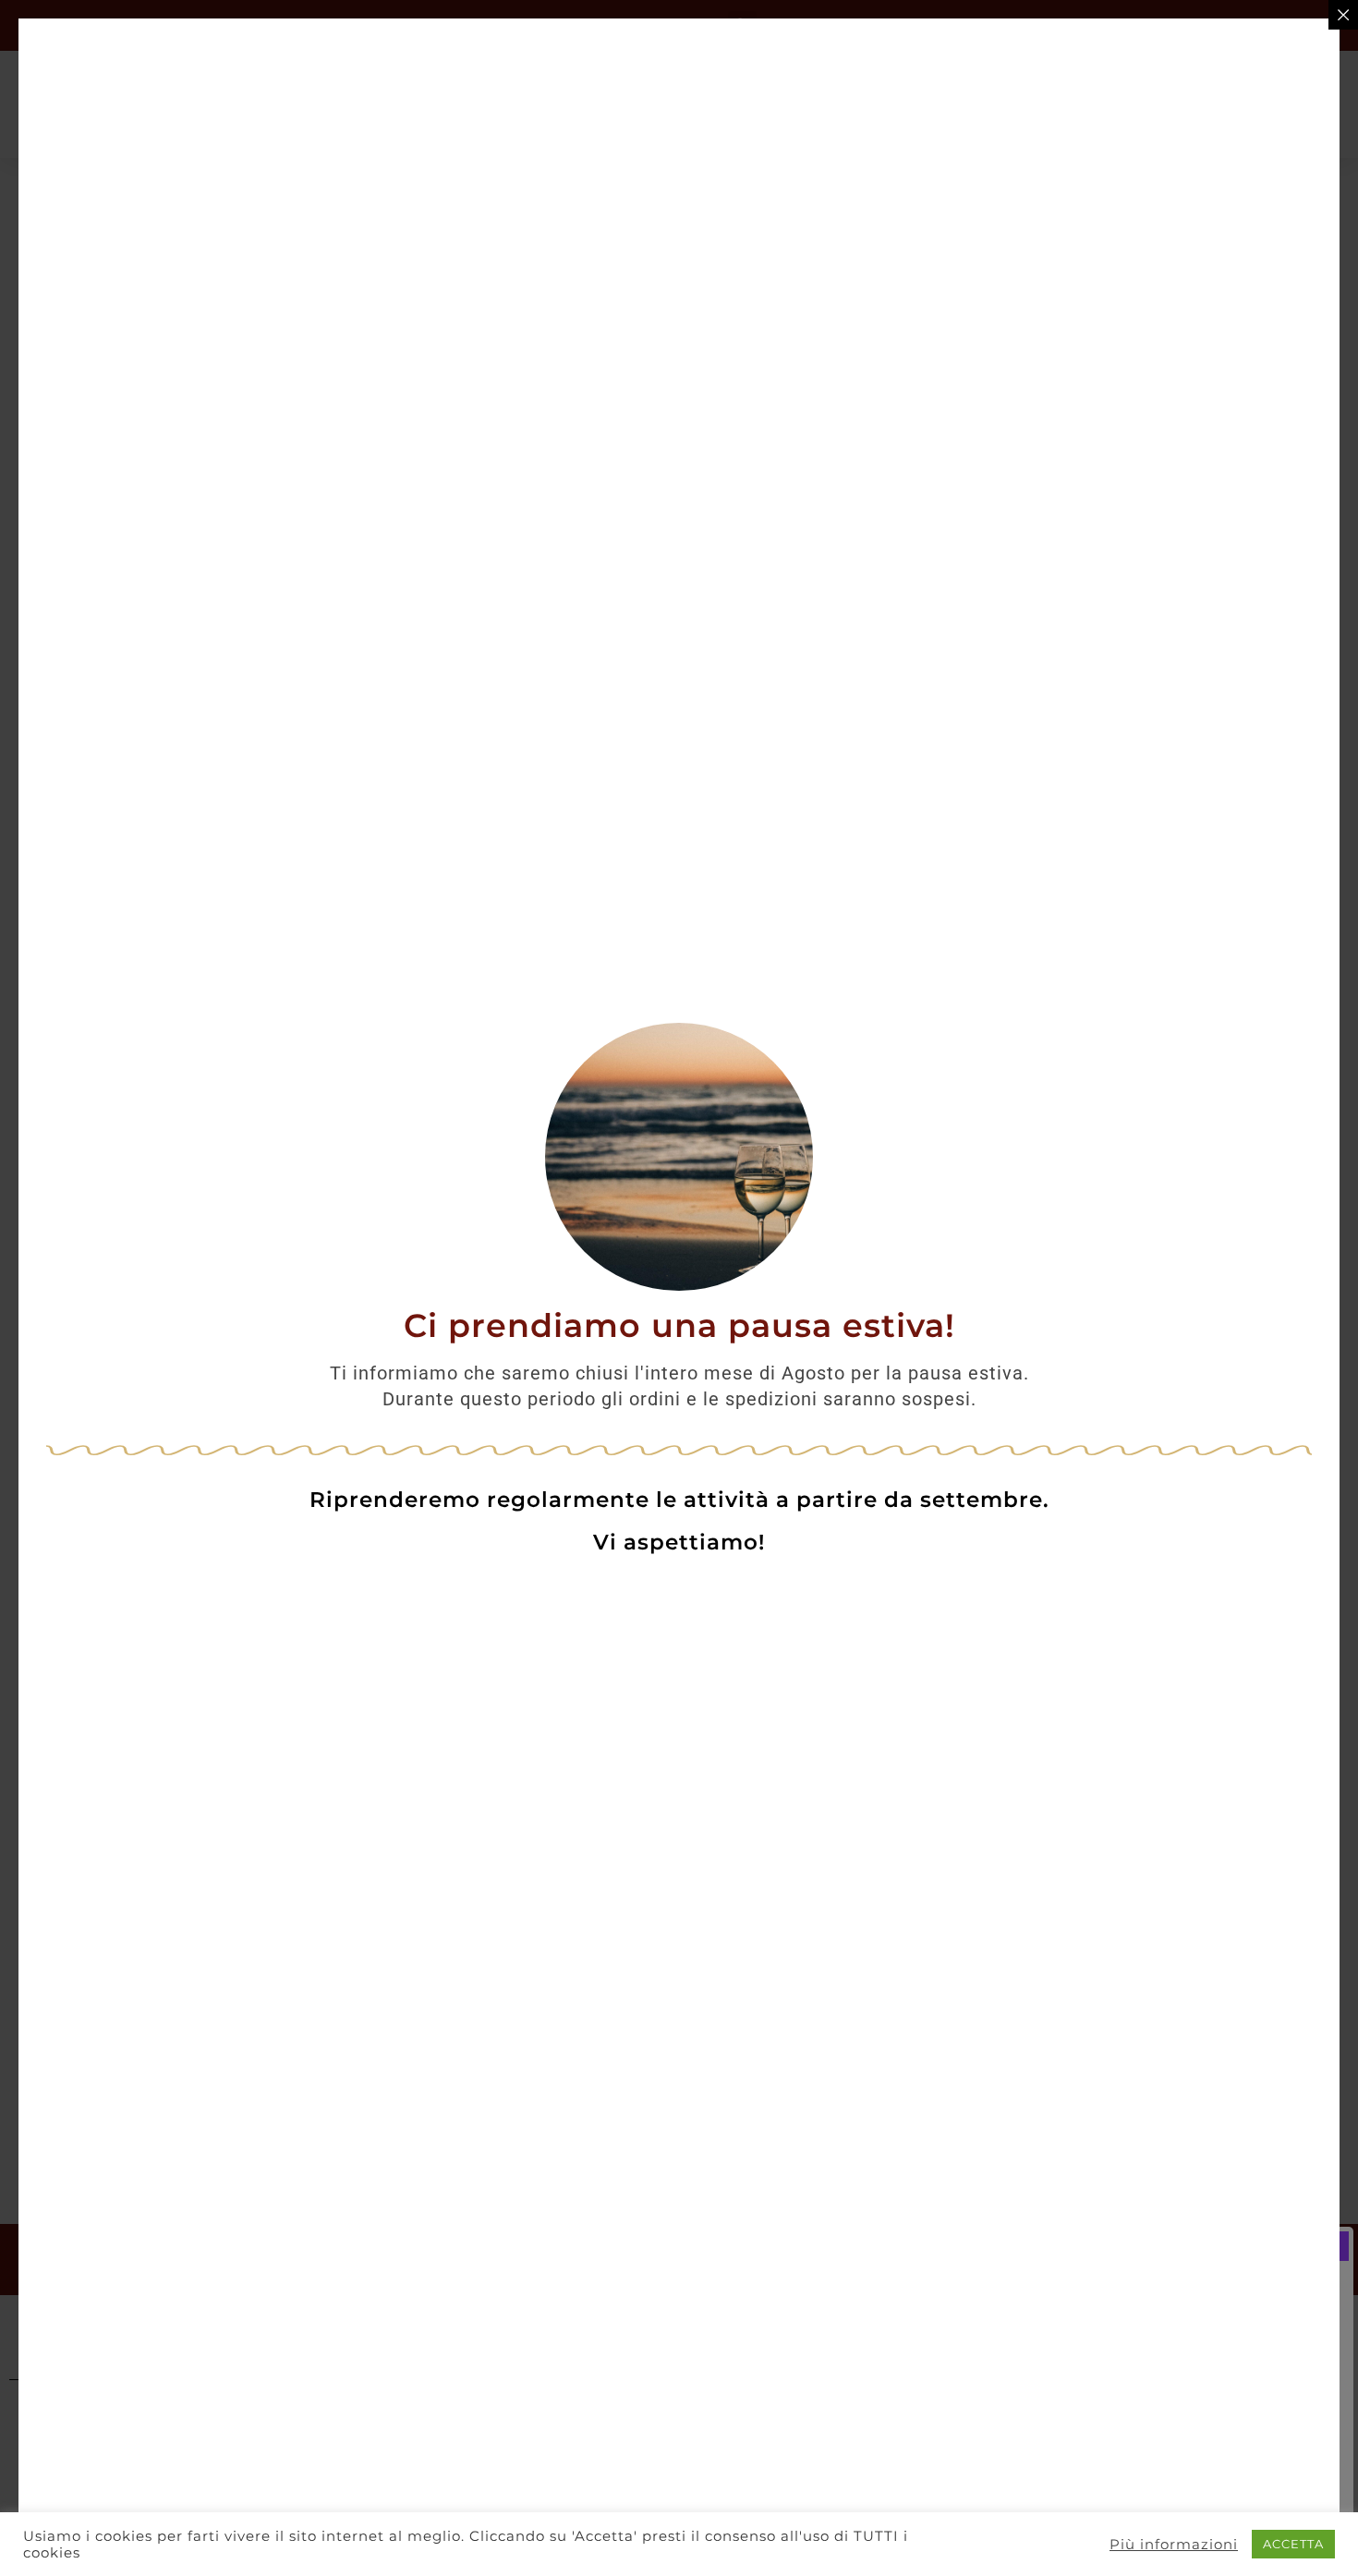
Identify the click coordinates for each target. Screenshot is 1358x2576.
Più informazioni (1174, 2545)
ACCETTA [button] (1293, 2544)
